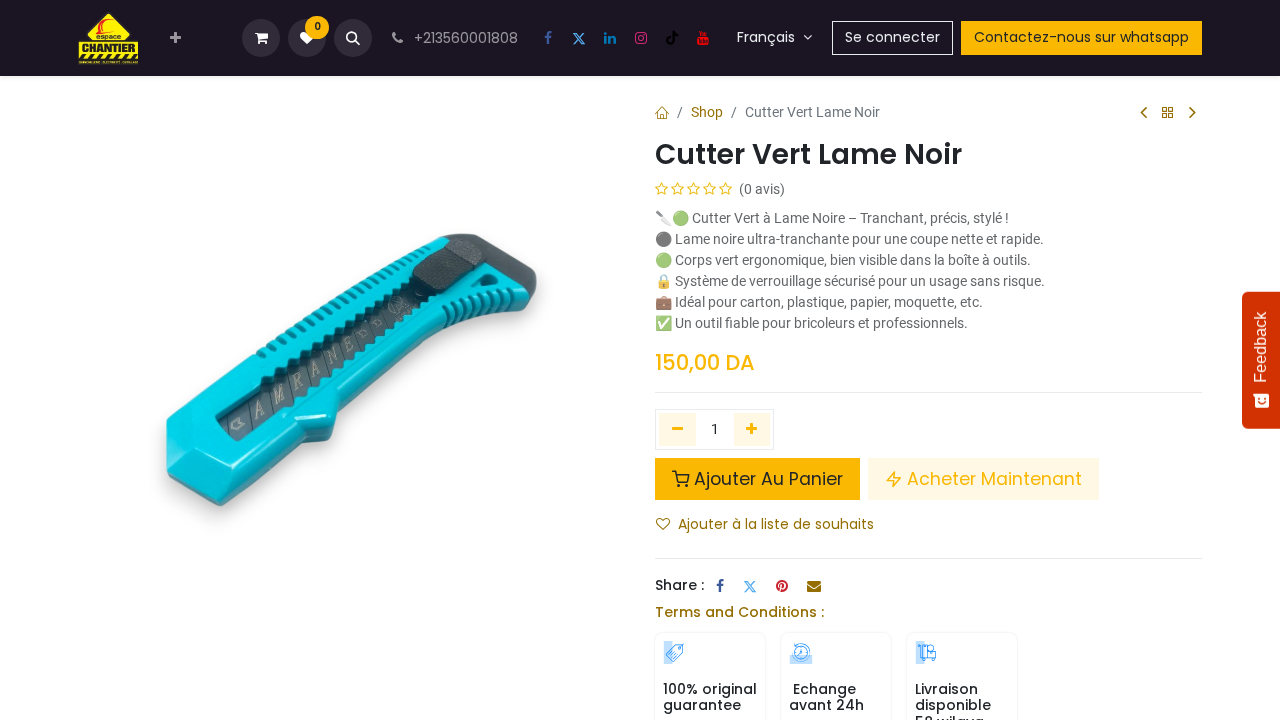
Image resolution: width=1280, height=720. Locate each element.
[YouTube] (703, 38)
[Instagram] (641, 38)
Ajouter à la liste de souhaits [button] (776, 524)
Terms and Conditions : (739, 612)
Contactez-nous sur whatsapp (1081, 37)
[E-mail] (814, 586)
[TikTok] (672, 38)
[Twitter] (579, 38)
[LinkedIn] (610, 38)
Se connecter (892, 37)
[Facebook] (548, 38)
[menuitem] (175, 38)
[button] (353, 38)
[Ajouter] (752, 429)
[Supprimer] (677, 429)
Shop (707, 112)
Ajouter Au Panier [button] (768, 479)
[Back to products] (1168, 113)
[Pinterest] (782, 586)
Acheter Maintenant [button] (994, 479)
